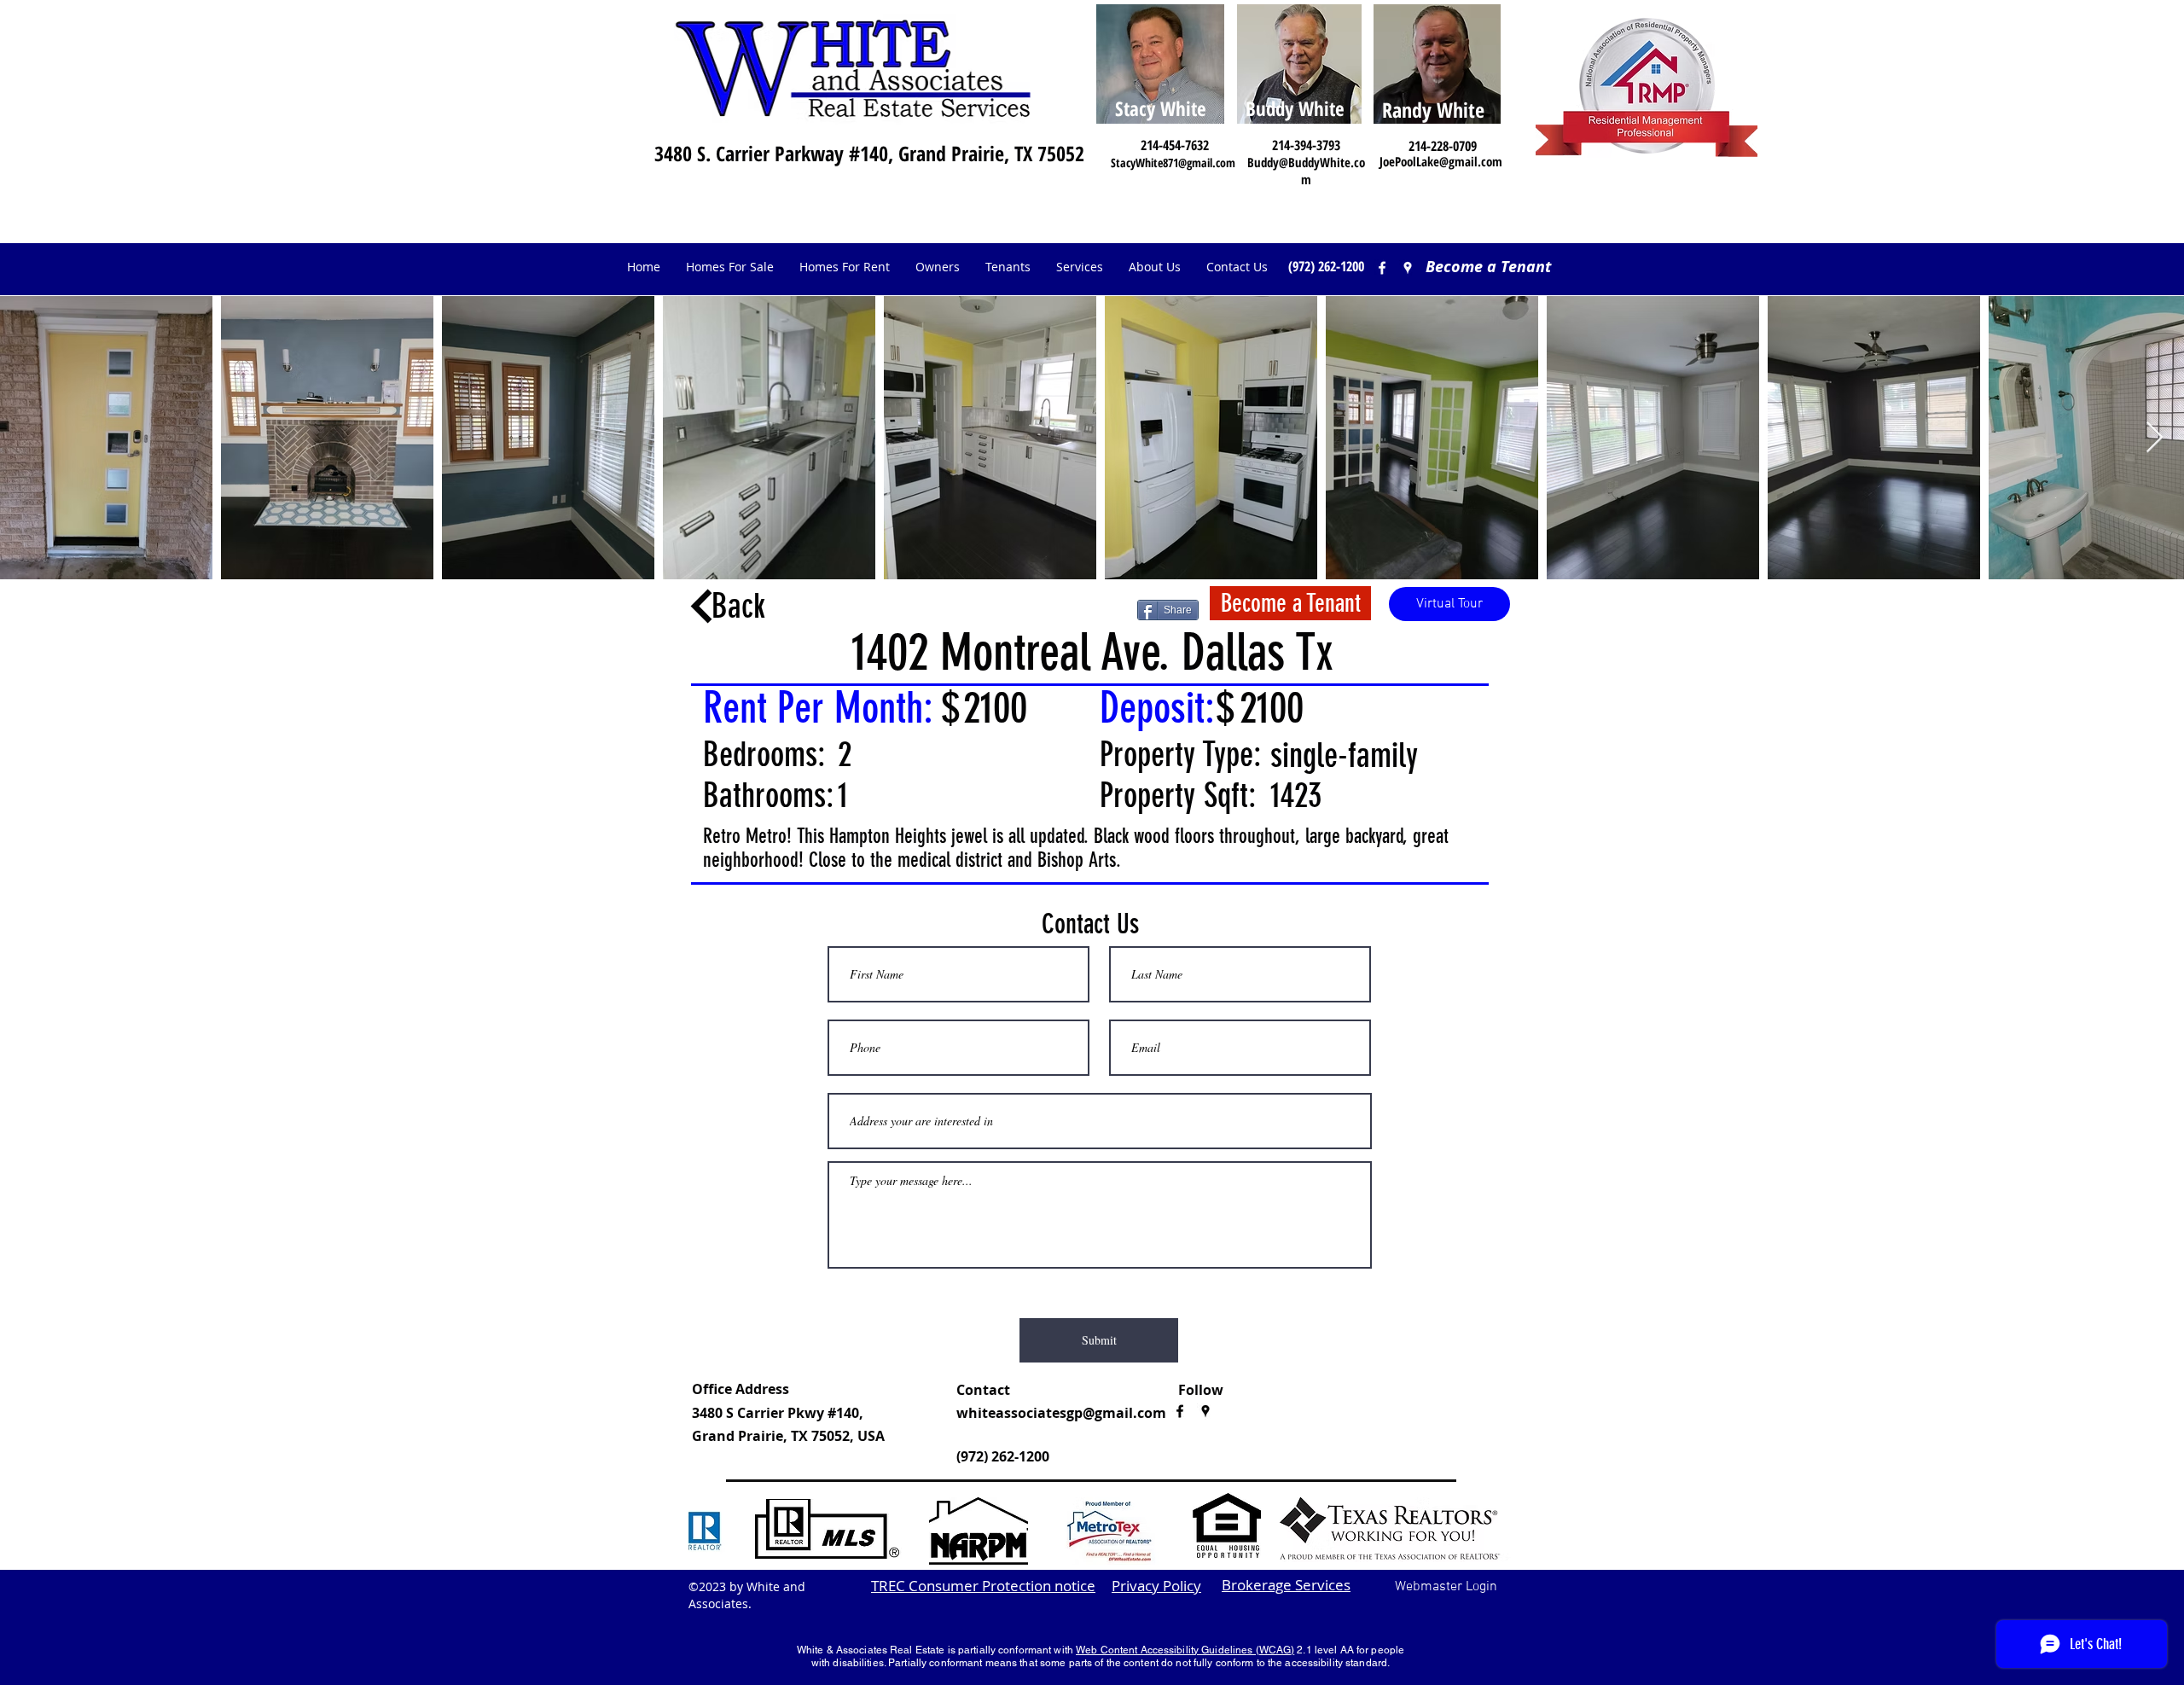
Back (738, 606)
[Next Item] (2155, 438)
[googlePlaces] (1205, 1411)
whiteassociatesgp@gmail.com (1061, 1413)
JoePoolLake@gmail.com (1441, 161)
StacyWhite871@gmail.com (1173, 163)
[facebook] (1382, 268)
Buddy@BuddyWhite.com (1306, 171)
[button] (938, 267)
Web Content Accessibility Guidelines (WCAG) (1185, 1650)
